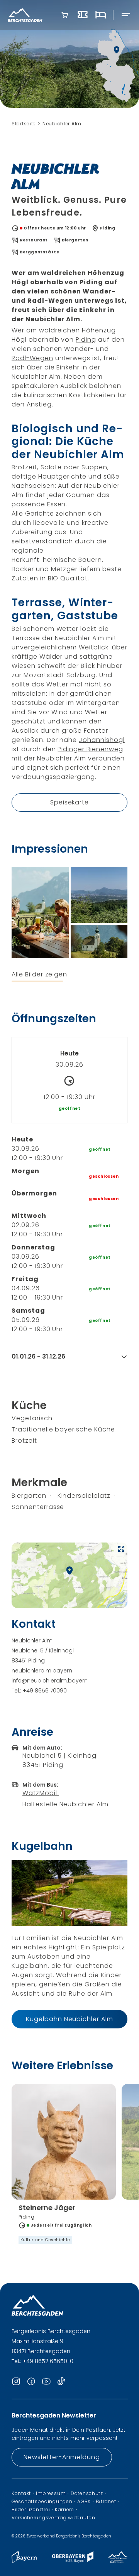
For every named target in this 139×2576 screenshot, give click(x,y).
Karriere (64, 2510)
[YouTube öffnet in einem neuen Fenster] (46, 2382)
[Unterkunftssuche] (100, 15)
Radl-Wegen (32, 358)
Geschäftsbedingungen (42, 2502)
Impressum (51, 2493)
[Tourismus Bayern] (24, 2561)
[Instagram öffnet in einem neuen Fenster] (16, 2382)
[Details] (64, 2224)
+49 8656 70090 (45, 1691)
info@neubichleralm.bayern (50, 1681)
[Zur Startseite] (25, 15)
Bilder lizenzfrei (31, 2510)
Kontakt (21, 2493)
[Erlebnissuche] (83, 15)
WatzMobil (41, 1793)
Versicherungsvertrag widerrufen (53, 2518)
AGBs (84, 2502)
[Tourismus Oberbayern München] (73, 2561)
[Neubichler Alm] (40, 913)
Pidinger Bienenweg (90, 749)
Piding (86, 340)
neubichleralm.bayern (42, 1671)
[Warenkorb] (65, 15)
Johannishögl (102, 740)
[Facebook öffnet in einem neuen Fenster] (31, 2382)
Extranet (106, 2502)
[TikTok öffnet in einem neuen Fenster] (61, 2382)
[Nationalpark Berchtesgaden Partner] (118, 2561)
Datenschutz (87, 2493)
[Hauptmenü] (126, 15)
